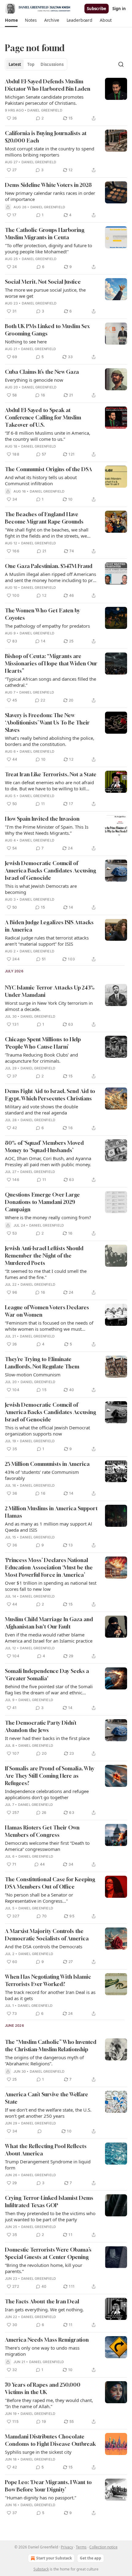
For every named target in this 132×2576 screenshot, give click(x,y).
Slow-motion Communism (33, 1375)
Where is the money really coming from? (48, 1217)
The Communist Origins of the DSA (49, 469)
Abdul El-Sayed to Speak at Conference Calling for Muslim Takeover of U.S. (43, 417)
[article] (66, 100)
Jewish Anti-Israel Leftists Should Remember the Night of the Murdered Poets (44, 1256)
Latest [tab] (15, 64)
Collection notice (103, 2547)
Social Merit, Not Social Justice (43, 282)
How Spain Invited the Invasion (42, 819)
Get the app (91, 2558)
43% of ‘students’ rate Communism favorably (42, 1475)
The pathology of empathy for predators (47, 626)
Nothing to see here (26, 342)
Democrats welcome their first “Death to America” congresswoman (47, 1846)
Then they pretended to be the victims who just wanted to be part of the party (50, 2216)
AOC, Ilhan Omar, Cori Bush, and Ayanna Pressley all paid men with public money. (48, 1161)
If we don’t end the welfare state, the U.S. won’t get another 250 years (48, 2113)
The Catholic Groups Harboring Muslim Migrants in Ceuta (45, 234)
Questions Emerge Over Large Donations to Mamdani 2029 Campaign (42, 1202)
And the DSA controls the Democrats (44, 1946)
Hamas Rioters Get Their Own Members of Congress (42, 1831)
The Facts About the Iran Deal (42, 2301)
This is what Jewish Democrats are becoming (41, 889)
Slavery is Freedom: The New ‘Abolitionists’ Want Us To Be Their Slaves (47, 722)
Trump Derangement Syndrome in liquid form (48, 2165)
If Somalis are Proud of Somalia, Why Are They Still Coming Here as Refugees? (50, 1776)
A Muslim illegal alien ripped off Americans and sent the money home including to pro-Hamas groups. (51, 577)
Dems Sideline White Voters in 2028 (48, 185)
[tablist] (36, 64)
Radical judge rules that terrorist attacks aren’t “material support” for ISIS (47, 941)
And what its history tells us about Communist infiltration (41, 480)
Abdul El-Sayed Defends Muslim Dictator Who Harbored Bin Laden (48, 85)
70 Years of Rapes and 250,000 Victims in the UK (43, 2388)
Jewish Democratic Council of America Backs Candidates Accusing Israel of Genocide (50, 870)
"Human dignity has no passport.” (41, 2498)
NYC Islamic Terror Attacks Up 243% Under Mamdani (50, 991)
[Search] (121, 64)
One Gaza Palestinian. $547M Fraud (49, 566)
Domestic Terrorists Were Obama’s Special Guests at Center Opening (48, 2253)
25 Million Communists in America (47, 1464)
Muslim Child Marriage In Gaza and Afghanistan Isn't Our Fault (49, 1623)
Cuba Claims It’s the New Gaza (42, 372)
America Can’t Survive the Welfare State (47, 2098)
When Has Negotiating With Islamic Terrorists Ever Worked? (48, 1980)
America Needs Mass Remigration (47, 2340)
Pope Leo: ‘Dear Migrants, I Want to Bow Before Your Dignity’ (48, 2486)
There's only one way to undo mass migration (42, 2351)
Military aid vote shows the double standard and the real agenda (41, 1110)
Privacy (67, 2547)
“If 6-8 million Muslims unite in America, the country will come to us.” (48, 436)
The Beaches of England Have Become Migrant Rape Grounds (44, 518)
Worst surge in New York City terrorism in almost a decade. (49, 1006)
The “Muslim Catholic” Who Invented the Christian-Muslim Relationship (51, 2046)
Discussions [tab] (52, 64)
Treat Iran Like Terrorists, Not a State (51, 774)
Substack (41, 2569)
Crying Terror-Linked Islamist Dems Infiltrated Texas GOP (49, 2202)
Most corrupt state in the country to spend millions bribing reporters (50, 152)
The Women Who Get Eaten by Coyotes (43, 614)
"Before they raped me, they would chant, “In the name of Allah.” (49, 2403)
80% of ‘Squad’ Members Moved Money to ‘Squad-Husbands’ (44, 1146)
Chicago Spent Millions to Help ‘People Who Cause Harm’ (43, 1043)
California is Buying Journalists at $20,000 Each (46, 137)
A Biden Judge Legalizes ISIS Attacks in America (49, 926)
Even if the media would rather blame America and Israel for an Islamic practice (49, 1638)
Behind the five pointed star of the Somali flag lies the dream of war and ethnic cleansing (49, 1689)
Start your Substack (54, 2558)
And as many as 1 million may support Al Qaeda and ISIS (49, 1527)
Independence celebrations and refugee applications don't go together (47, 1794)
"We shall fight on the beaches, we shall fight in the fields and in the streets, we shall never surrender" (47, 533)
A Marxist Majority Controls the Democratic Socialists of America (47, 1935)
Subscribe (97, 9)
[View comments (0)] (40, 2131)
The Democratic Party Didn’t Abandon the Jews (41, 1726)
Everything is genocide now (34, 380)
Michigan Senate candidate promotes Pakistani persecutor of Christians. (44, 100)
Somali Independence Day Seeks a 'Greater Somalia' (47, 1675)
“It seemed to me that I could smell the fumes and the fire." (46, 1274)
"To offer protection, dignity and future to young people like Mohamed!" (49, 248)
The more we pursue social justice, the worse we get (45, 293)
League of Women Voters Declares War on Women (47, 1311)
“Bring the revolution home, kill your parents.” (44, 2268)
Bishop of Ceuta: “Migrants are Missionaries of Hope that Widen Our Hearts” (51, 663)
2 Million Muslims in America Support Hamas (51, 1512)
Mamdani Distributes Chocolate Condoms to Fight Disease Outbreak (50, 2440)
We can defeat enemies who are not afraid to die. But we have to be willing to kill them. (49, 785)
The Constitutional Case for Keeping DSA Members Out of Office (50, 1883)
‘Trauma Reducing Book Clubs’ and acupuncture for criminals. (41, 1058)
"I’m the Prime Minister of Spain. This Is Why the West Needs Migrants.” (47, 830)
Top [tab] (31, 64)
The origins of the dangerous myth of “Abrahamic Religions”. (44, 2060)
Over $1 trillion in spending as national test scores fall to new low (51, 1586)
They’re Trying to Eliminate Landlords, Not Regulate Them (42, 1363)
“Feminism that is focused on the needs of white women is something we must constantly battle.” (49, 1326)
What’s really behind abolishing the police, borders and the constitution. (50, 741)
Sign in (119, 9)
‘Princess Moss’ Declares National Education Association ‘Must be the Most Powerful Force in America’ (49, 1567)
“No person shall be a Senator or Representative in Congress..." (39, 1898)
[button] (11, 20)
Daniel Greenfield (45, 110)
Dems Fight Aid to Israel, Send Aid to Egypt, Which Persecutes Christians (50, 1095)
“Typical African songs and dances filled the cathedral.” (50, 682)
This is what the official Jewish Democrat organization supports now (47, 1431)
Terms (81, 2547)
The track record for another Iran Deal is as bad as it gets (50, 1995)
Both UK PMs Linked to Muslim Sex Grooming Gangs (47, 330)
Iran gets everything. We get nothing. (44, 2309)
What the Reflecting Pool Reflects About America (46, 2150)
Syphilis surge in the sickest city (38, 2452)
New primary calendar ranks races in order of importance (50, 196)
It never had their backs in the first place (47, 1738)
